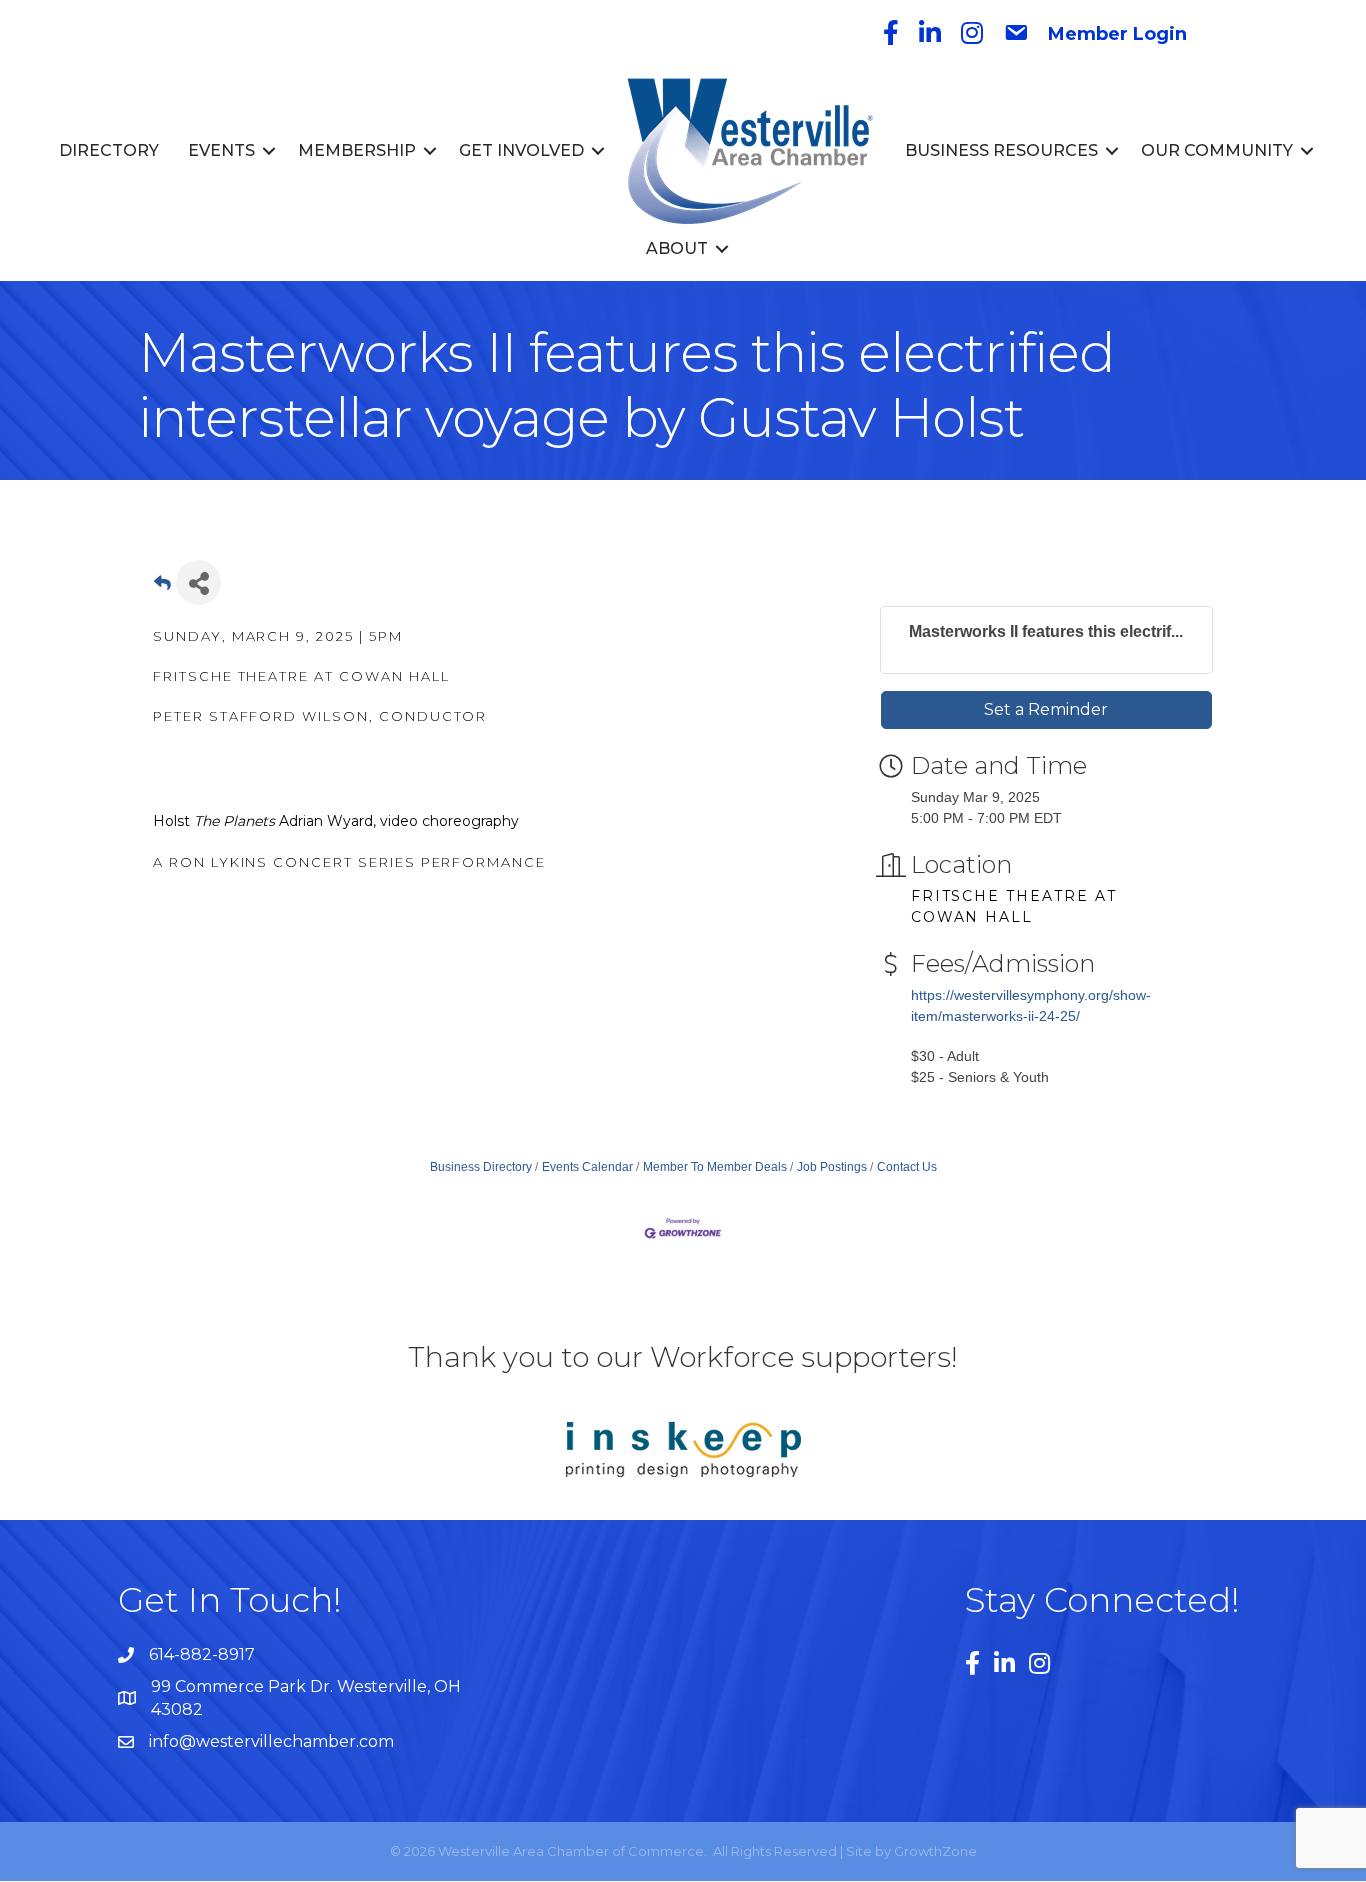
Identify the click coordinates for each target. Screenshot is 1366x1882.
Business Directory (481, 1167)
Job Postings (832, 1167)
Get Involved (521, 150)
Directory (109, 150)
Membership (357, 150)
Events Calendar (587, 1167)
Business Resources (1001, 150)
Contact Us (907, 1167)
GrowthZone (935, 1851)
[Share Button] (198, 582)
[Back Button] (162, 588)
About (677, 248)
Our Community (1217, 150)
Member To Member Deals (715, 1167)
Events (221, 150)
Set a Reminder (1046, 709)
